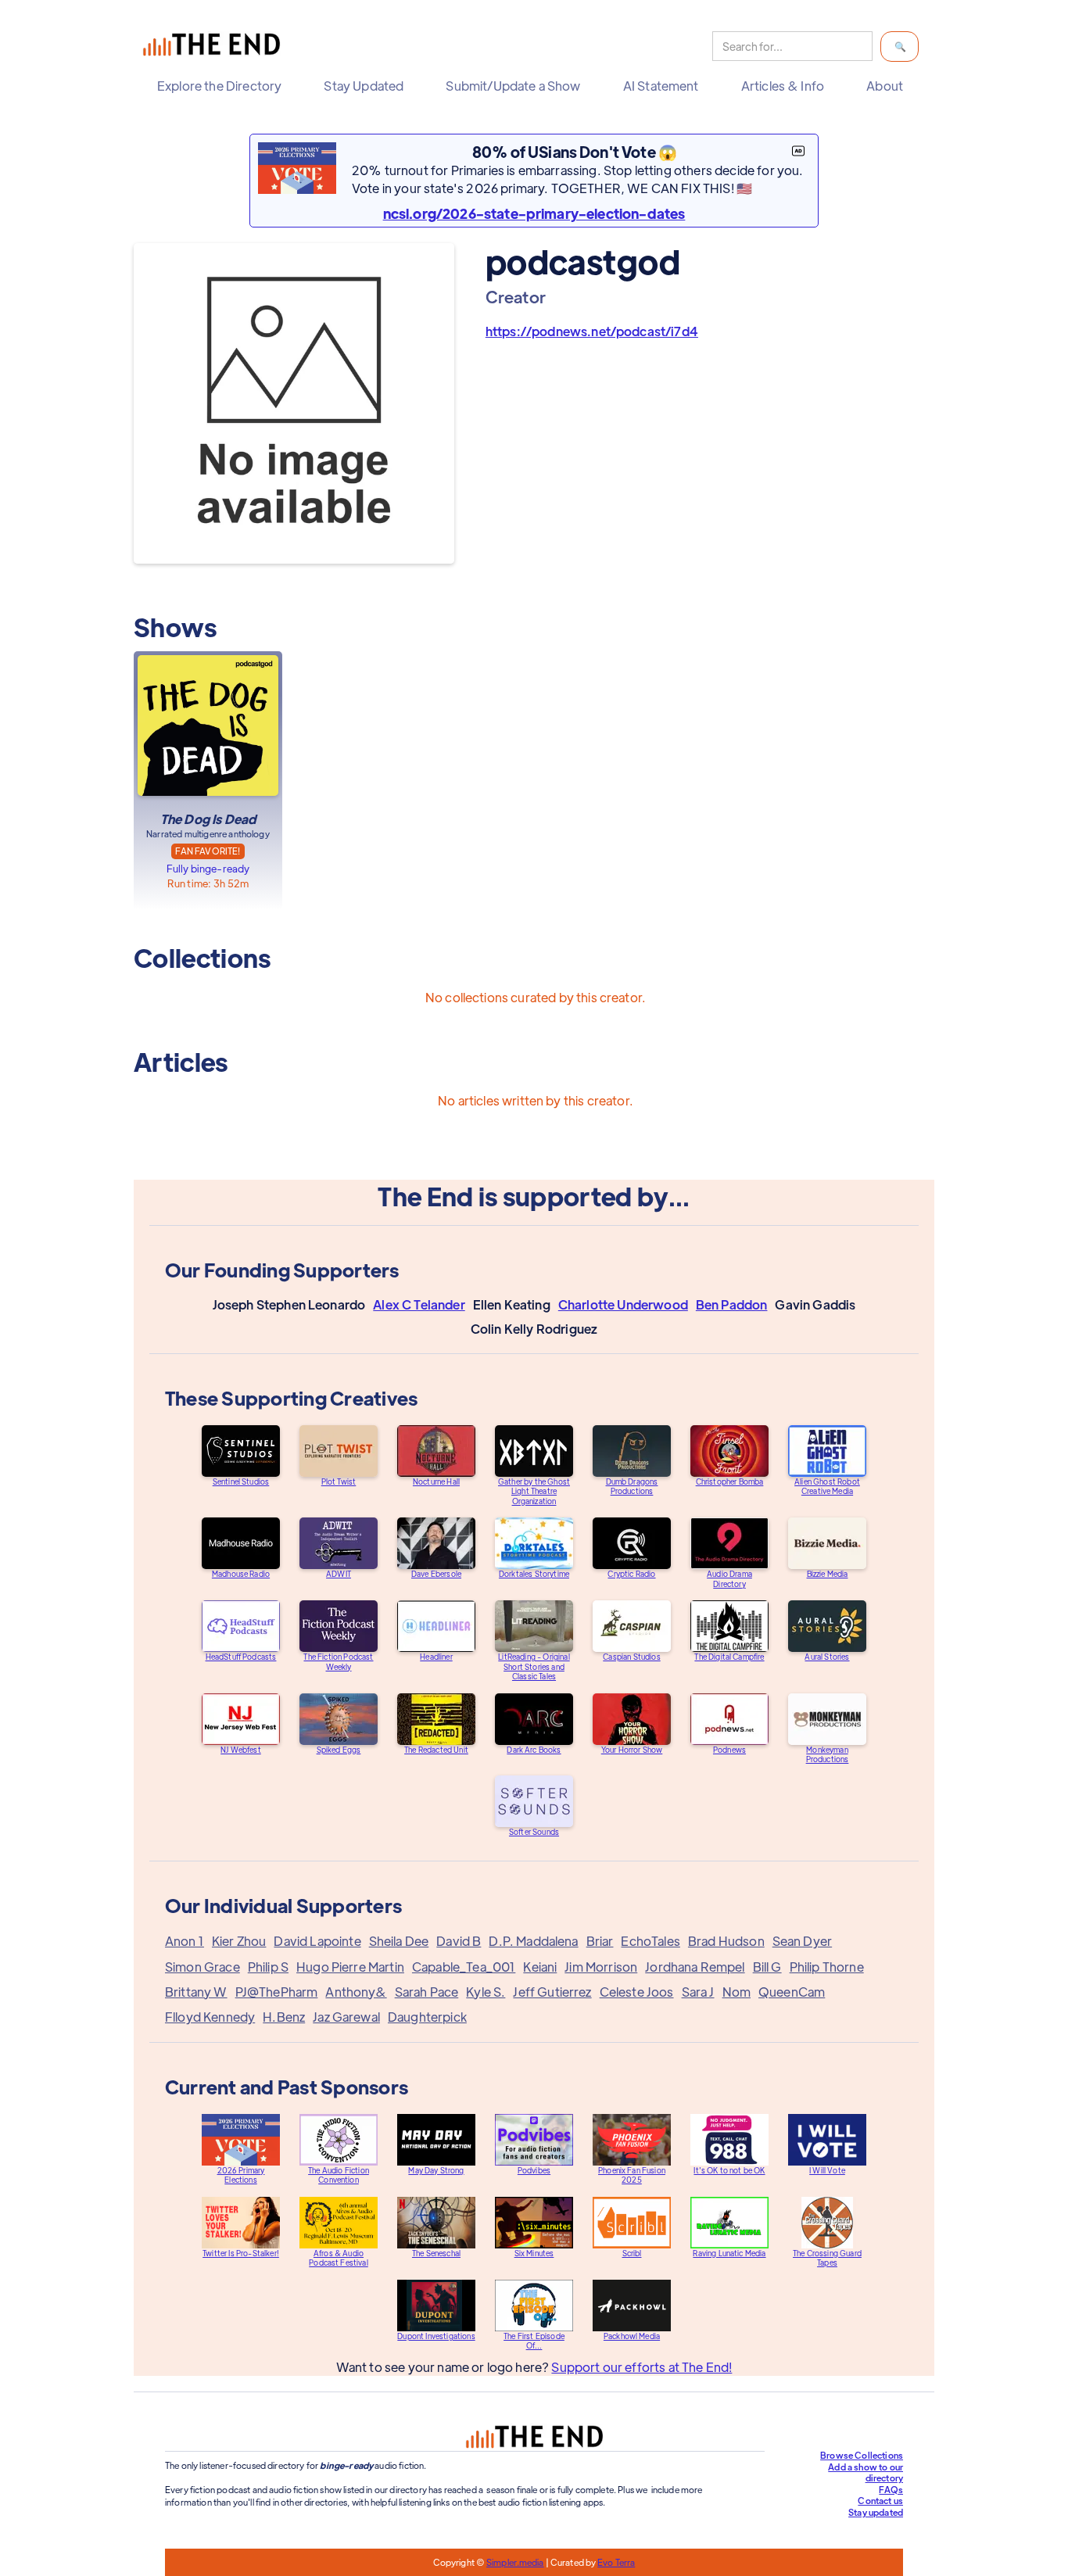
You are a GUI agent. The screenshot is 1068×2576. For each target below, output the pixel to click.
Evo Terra (616, 2562)
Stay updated (876, 2512)
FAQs (891, 2489)
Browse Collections (862, 2455)
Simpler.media (515, 2562)
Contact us (880, 2500)
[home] (215, 47)
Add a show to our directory (866, 2472)
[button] (223, 86)
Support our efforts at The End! (642, 2367)
